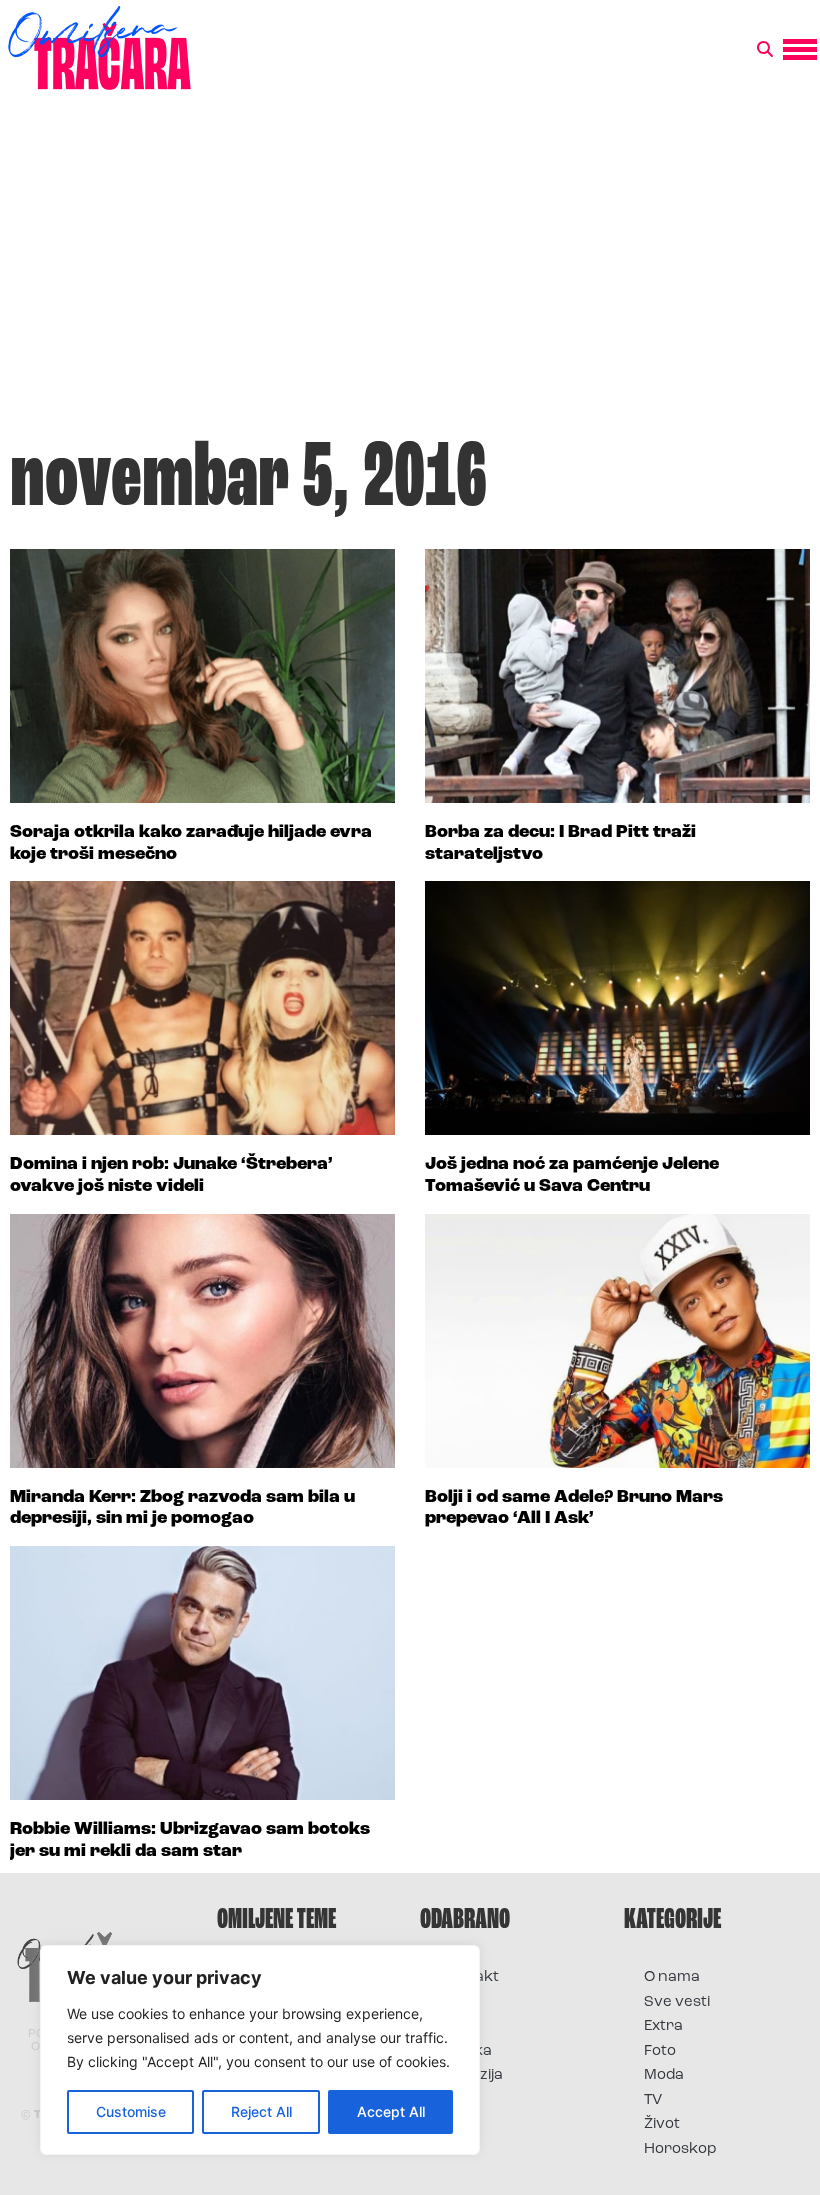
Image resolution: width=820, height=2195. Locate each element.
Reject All (261, 2111)
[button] (765, 50)
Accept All (391, 2111)
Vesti (457, 2100)
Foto (456, 2026)
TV (653, 2100)
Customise (131, 2111)
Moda (664, 2075)
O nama (672, 1977)
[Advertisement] (410, 274)
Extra (663, 2026)
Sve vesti (677, 2002)
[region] (260, 2050)
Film (454, 2002)
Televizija (471, 2075)
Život (662, 2124)
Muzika (466, 2051)
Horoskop (680, 2149)
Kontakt (469, 1977)
